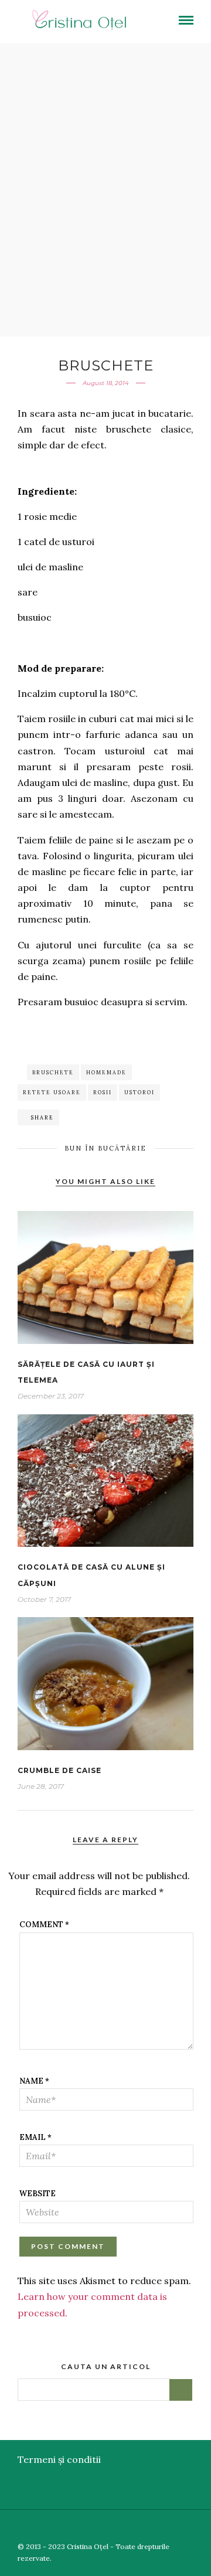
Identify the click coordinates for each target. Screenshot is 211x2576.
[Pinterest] (186, 2527)
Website (38, 2194)
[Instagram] (203, 2527)
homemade (106, 1072)
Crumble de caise (59, 1770)
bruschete (53, 1072)
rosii (103, 1092)
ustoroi (139, 1092)
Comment (44, 1925)
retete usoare (52, 1092)
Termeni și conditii (59, 2459)
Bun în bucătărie (105, 1148)
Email (35, 2137)
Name (34, 2081)
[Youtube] (169, 2527)
